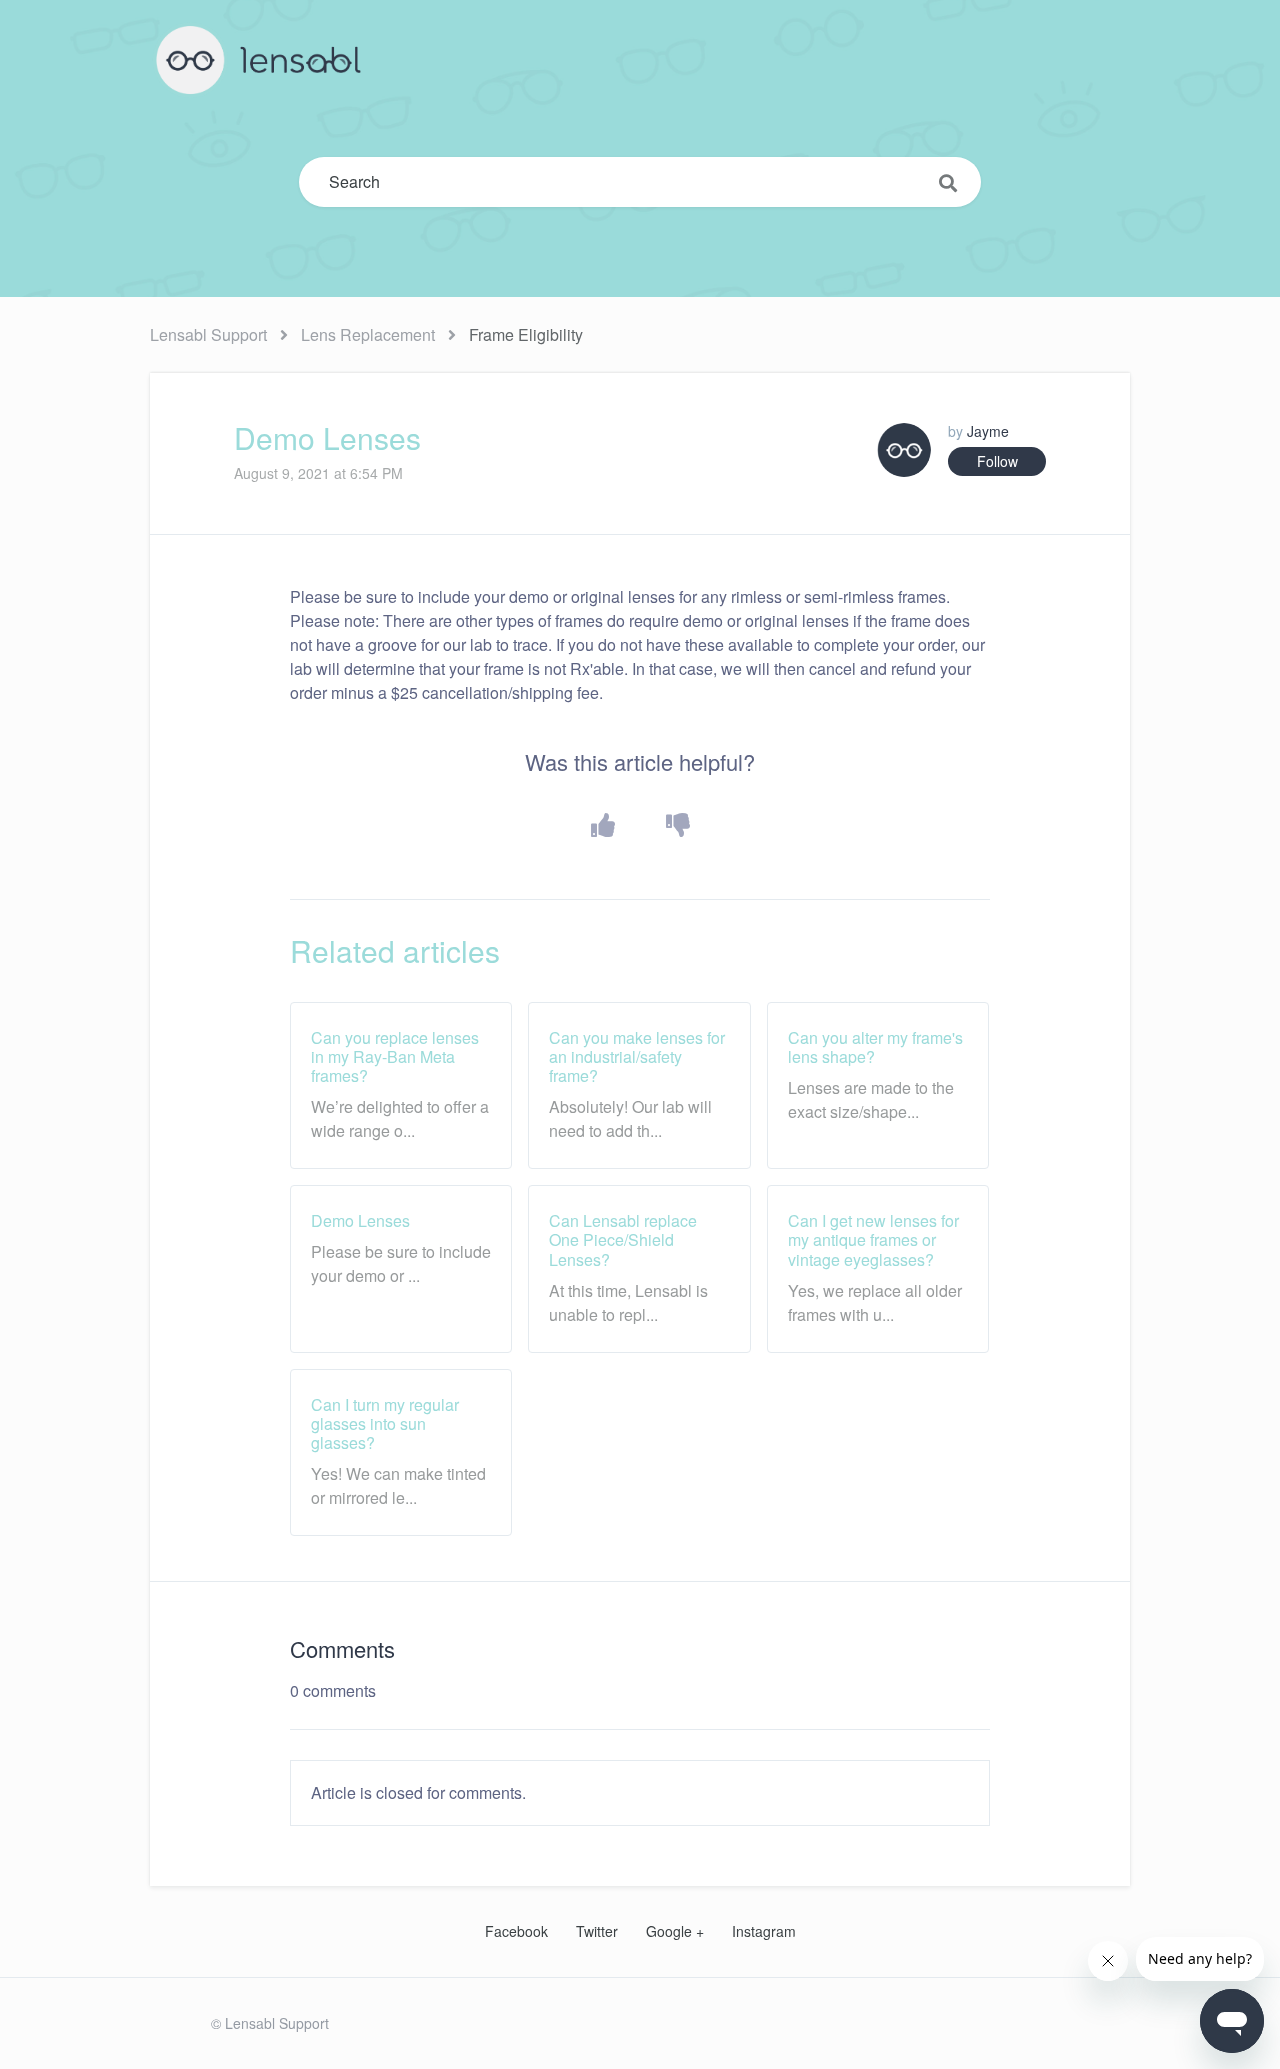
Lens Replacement (368, 334)
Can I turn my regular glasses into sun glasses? (385, 1424)
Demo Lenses (360, 1220)
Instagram (764, 1931)
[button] (602, 825)
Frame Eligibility (526, 334)
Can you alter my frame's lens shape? (875, 1047)
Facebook (516, 1931)
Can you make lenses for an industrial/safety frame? (637, 1057)
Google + (675, 1931)
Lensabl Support (208, 334)
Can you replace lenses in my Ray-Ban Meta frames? (395, 1057)
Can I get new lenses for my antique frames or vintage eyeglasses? (873, 1240)
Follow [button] (997, 461)
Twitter (597, 1931)
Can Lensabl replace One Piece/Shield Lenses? (623, 1240)
